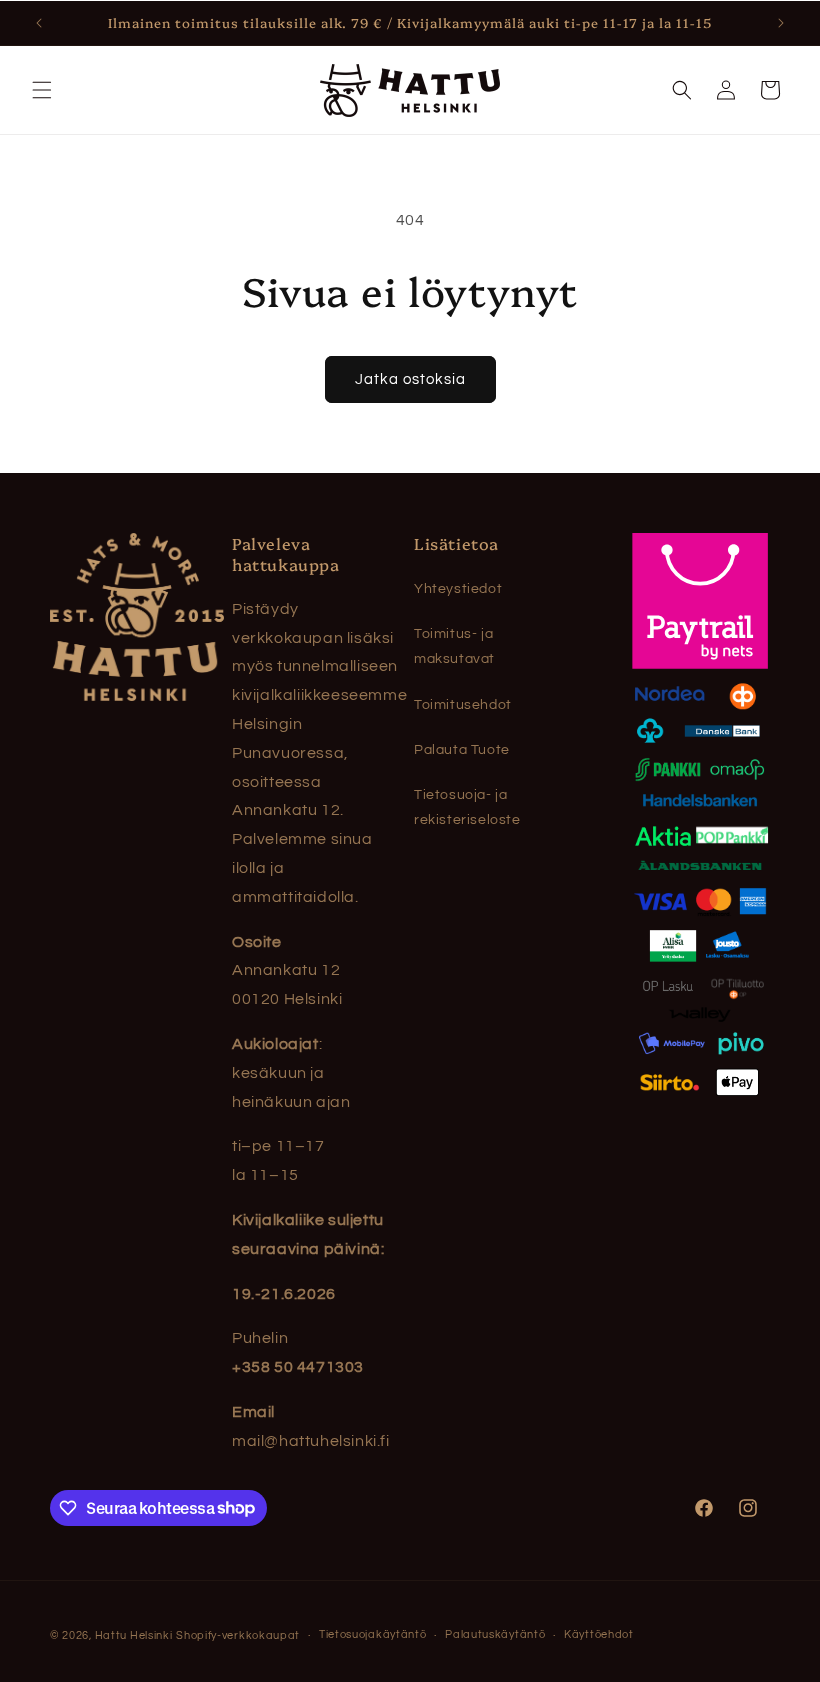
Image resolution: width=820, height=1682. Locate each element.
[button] (42, 90)
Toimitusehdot (463, 705)
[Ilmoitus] (781, 23)
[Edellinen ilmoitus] (39, 23)
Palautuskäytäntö (495, 1634)
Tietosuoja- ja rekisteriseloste (467, 807)
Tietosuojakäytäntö (373, 1634)
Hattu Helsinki (134, 1635)
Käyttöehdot (599, 1634)
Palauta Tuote (462, 750)
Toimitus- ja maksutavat (454, 646)
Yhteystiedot (458, 589)
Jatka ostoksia (410, 379)
